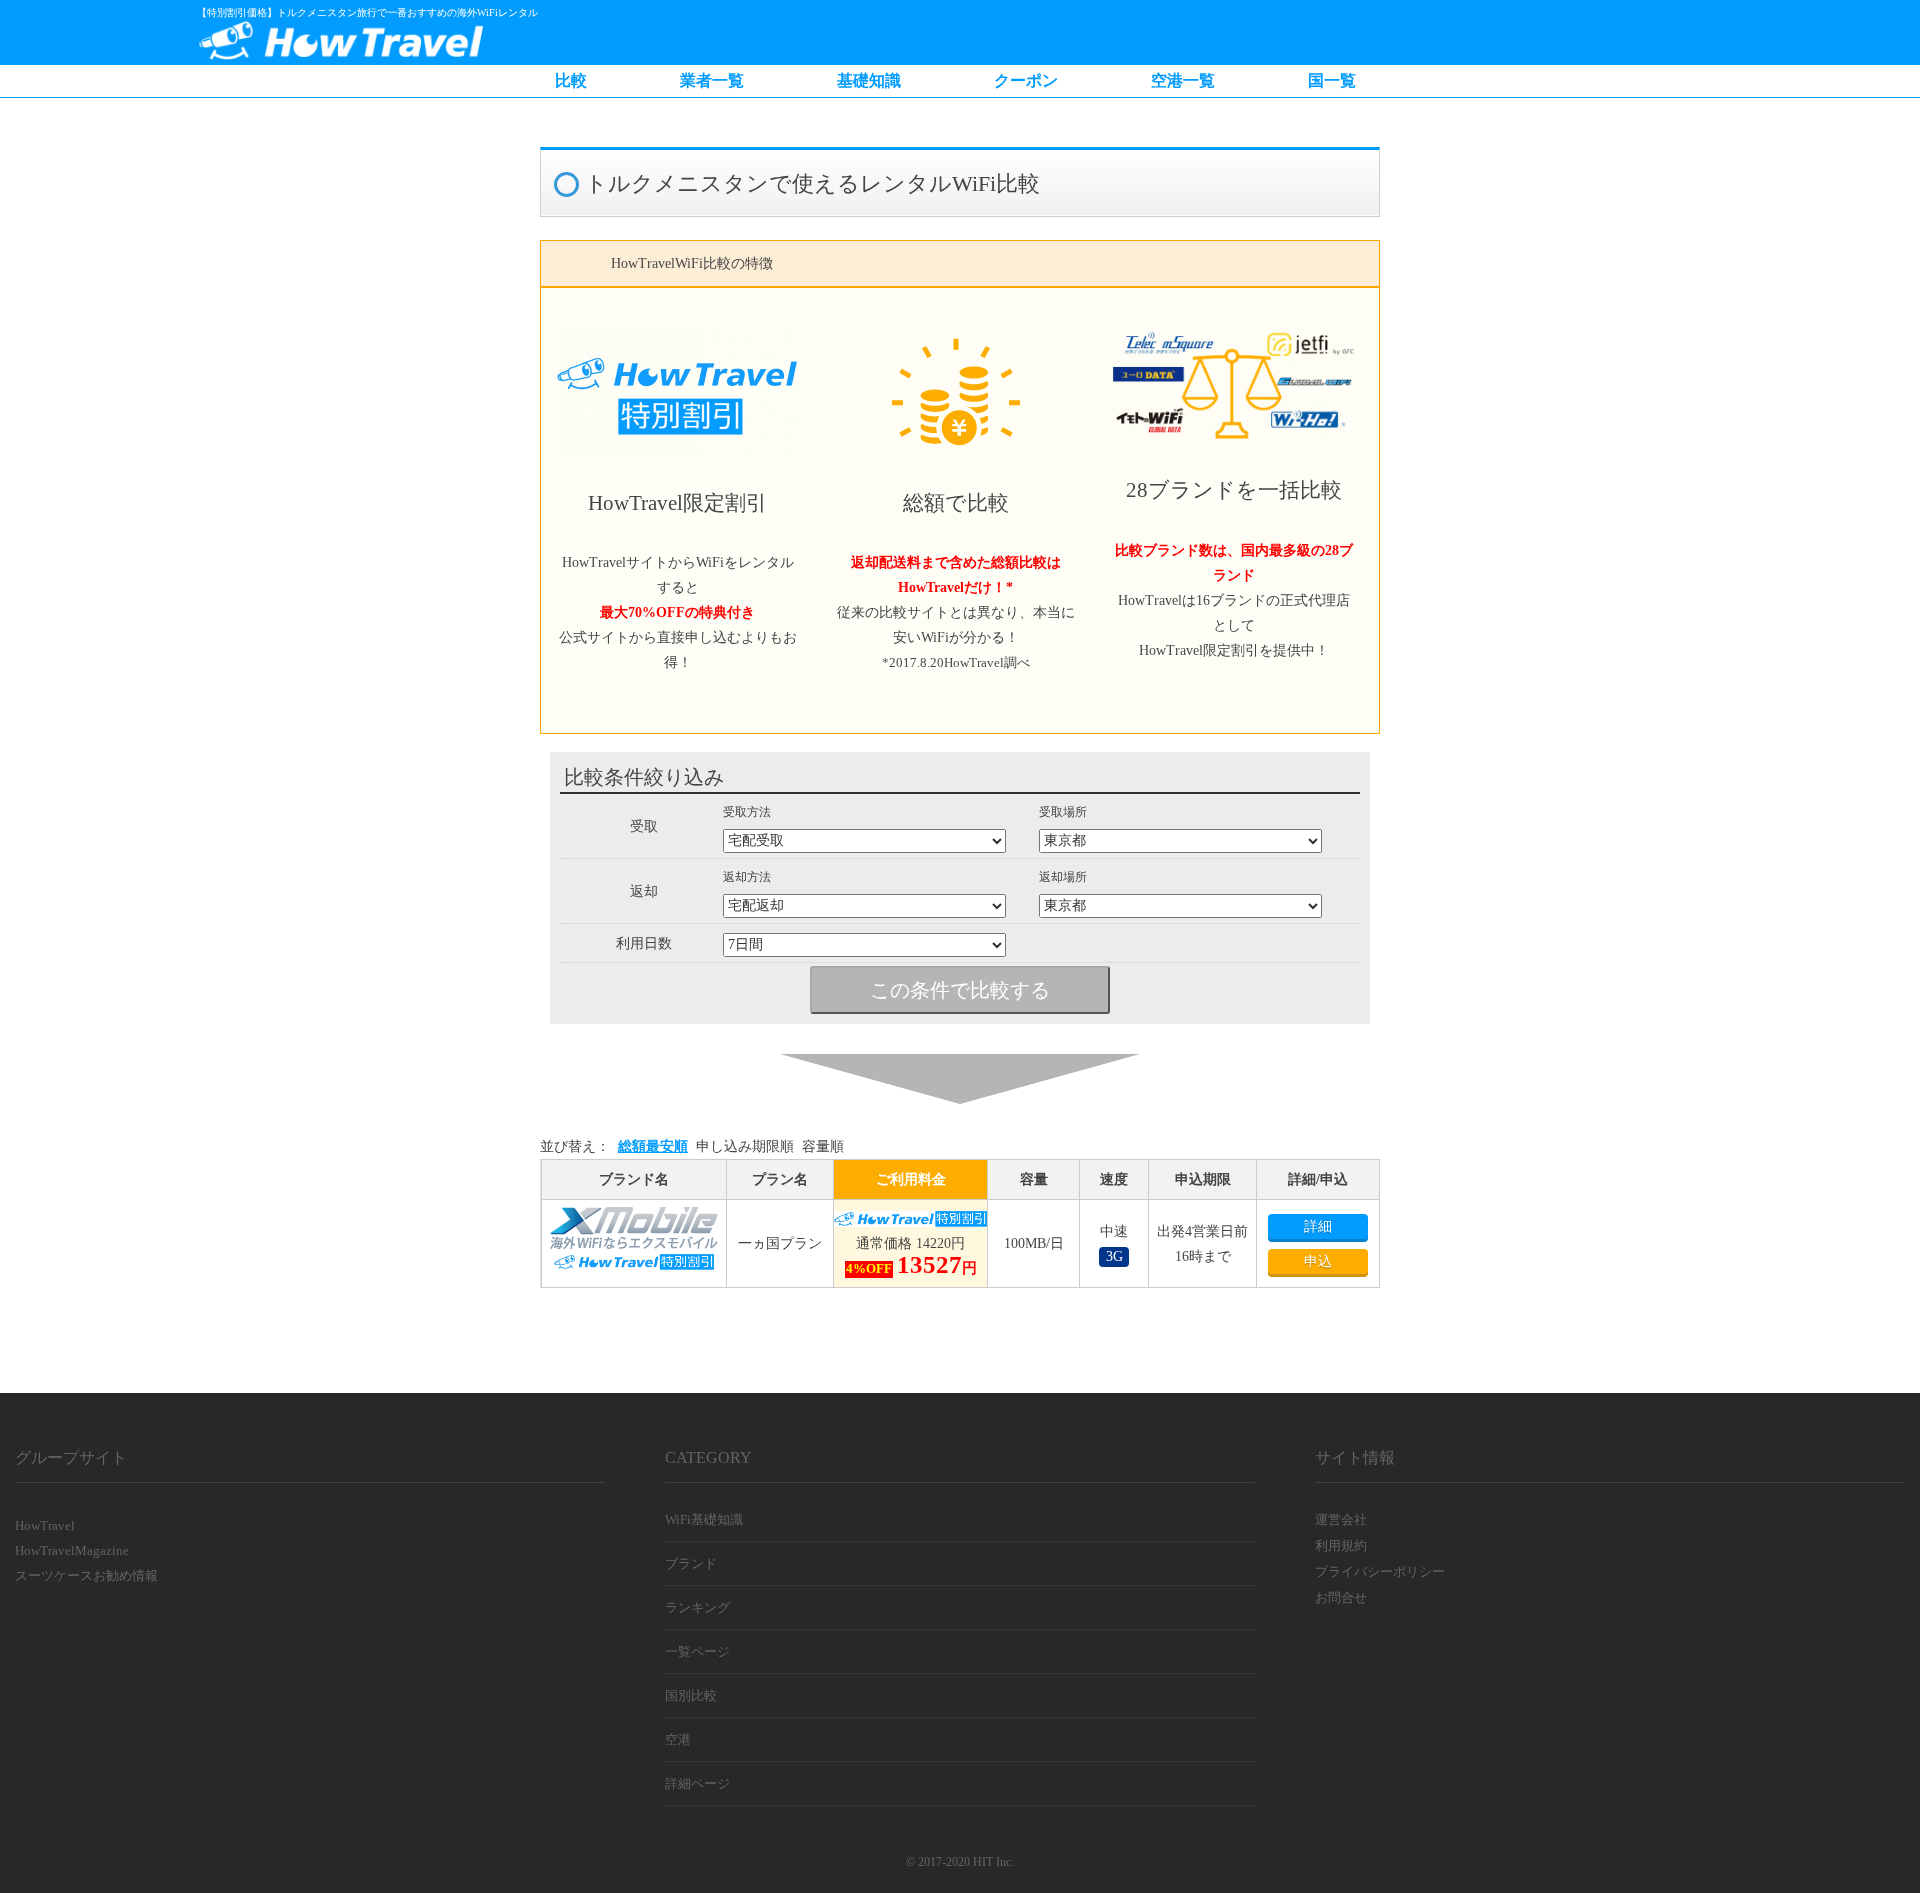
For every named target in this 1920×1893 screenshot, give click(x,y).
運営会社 (1341, 1519)
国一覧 (1332, 80)
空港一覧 (1183, 80)
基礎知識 (869, 80)
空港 (678, 1739)
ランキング (697, 1607)
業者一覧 (712, 80)
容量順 (823, 1146)
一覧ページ (697, 1651)
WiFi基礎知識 (704, 1519)
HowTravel (45, 1525)
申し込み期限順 (745, 1146)
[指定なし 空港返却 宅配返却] (871, 905)
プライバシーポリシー (1380, 1571)
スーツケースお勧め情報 (86, 1575)
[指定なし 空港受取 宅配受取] (871, 840)
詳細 (1318, 1226)
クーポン (1026, 80)
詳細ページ (697, 1783)
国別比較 (691, 1695)
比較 (571, 80)
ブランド (691, 1563)
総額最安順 (653, 1146)
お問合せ (1341, 1597)
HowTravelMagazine (72, 1550)
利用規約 (1341, 1545)
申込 (1318, 1261)
